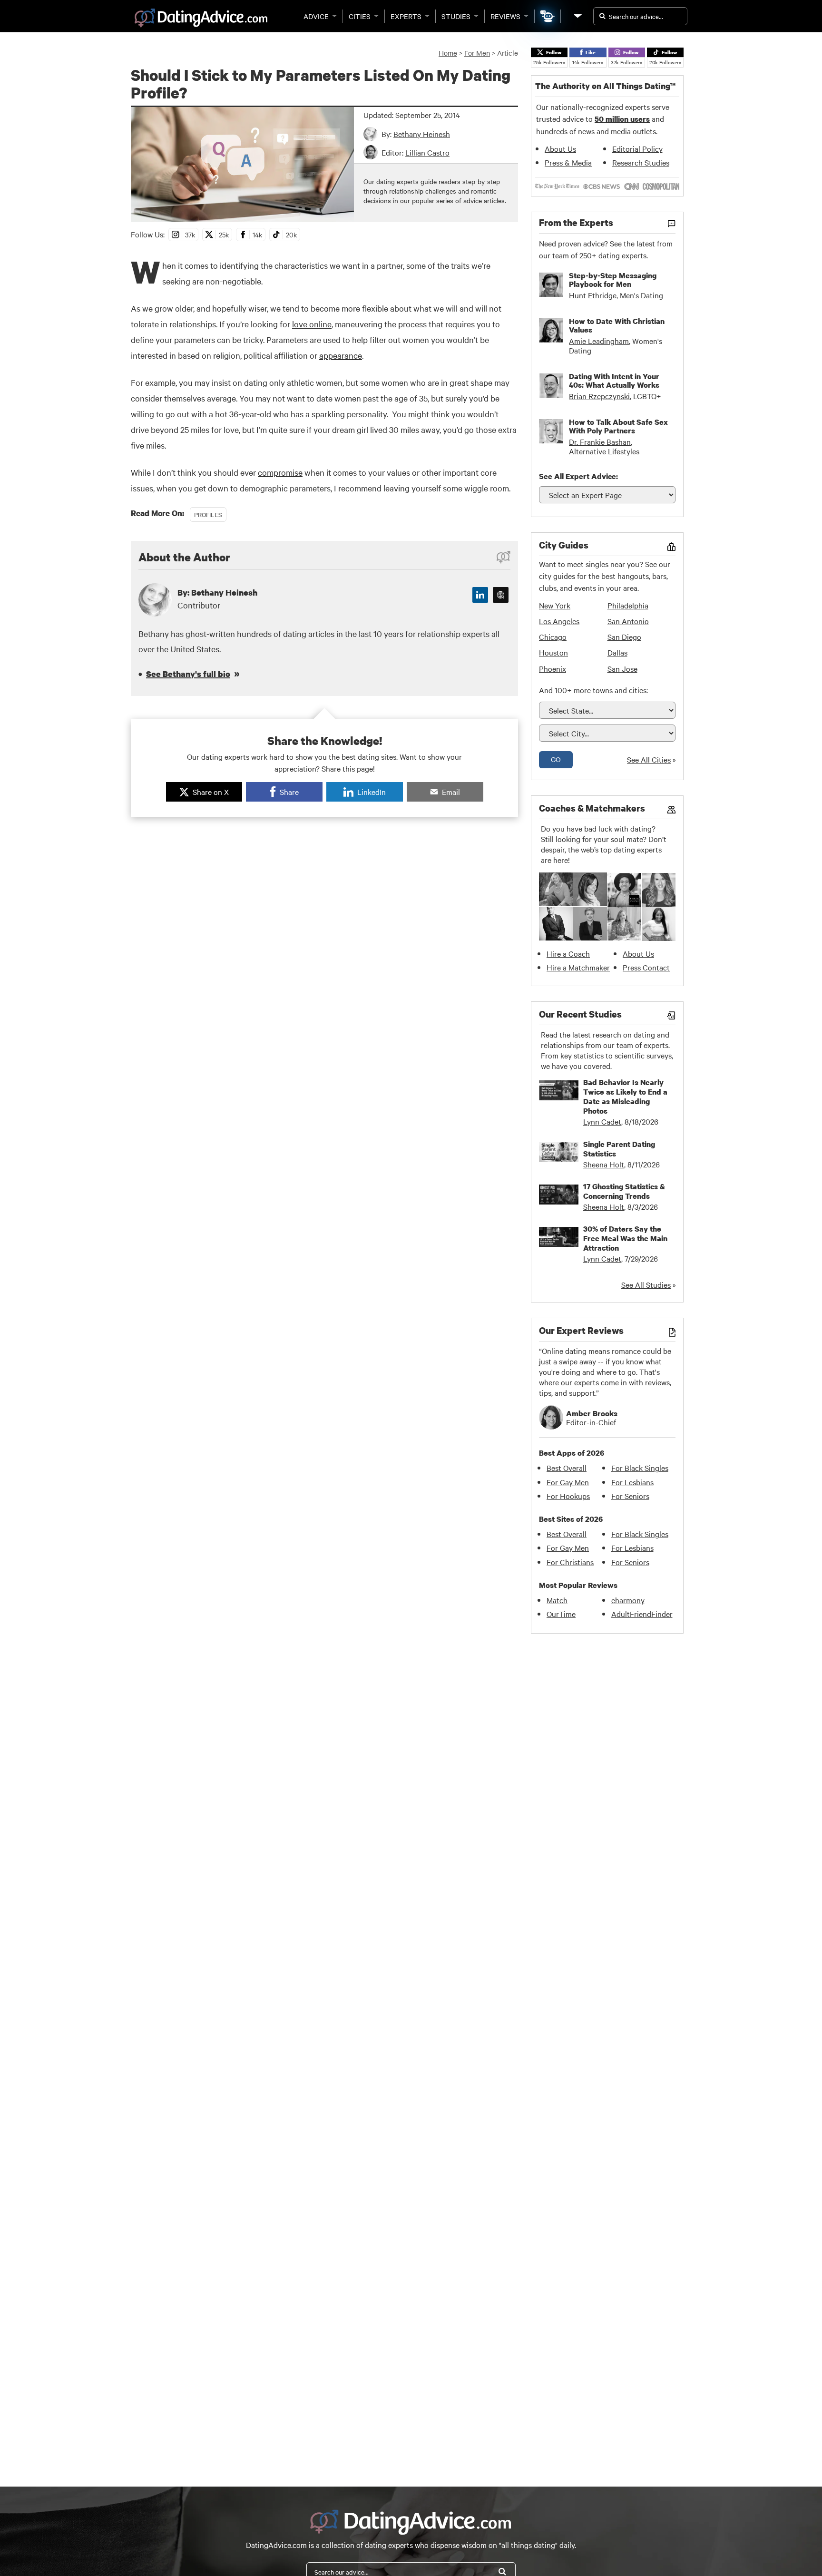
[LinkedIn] (480, 595)
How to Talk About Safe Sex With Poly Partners (618, 426)
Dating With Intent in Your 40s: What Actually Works (614, 381)
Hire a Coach (568, 953)
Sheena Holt (604, 1164)
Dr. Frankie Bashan (600, 441)
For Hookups (568, 1496)
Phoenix (553, 668)
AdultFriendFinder (642, 1614)
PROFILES (208, 514)
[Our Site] (577, 16)
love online (312, 324)
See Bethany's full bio (188, 674)
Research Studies (641, 162)
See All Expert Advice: (578, 476)
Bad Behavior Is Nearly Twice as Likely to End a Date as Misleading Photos (625, 1097)
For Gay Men (568, 1482)
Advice (316, 16)
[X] (501, 595)
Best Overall (567, 1468)
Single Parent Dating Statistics (619, 1149)
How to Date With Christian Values (617, 325)
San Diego (624, 637)
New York (555, 605)
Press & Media (568, 162)
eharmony (628, 1600)
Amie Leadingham (599, 341)
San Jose (622, 668)
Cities (360, 16)
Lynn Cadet (602, 1121)
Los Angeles (559, 621)
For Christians (570, 1562)
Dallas (617, 652)
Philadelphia (628, 605)
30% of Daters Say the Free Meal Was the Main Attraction (625, 1238)
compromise (280, 472)
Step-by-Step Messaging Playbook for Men (613, 280)
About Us (560, 148)
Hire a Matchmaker (578, 967)
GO (556, 759)
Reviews (505, 16)
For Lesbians (632, 1482)
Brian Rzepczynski (599, 396)
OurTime (561, 1614)
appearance (341, 355)
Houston (553, 652)
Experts (406, 16)
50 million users (622, 119)
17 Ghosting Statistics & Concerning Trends (624, 1191)
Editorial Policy (637, 148)
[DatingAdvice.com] (201, 18)
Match (557, 1600)
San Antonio (628, 621)
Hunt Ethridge (593, 295)
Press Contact (646, 967)
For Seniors (630, 1496)
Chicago (553, 637)
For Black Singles (640, 1468)
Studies (456, 16)
